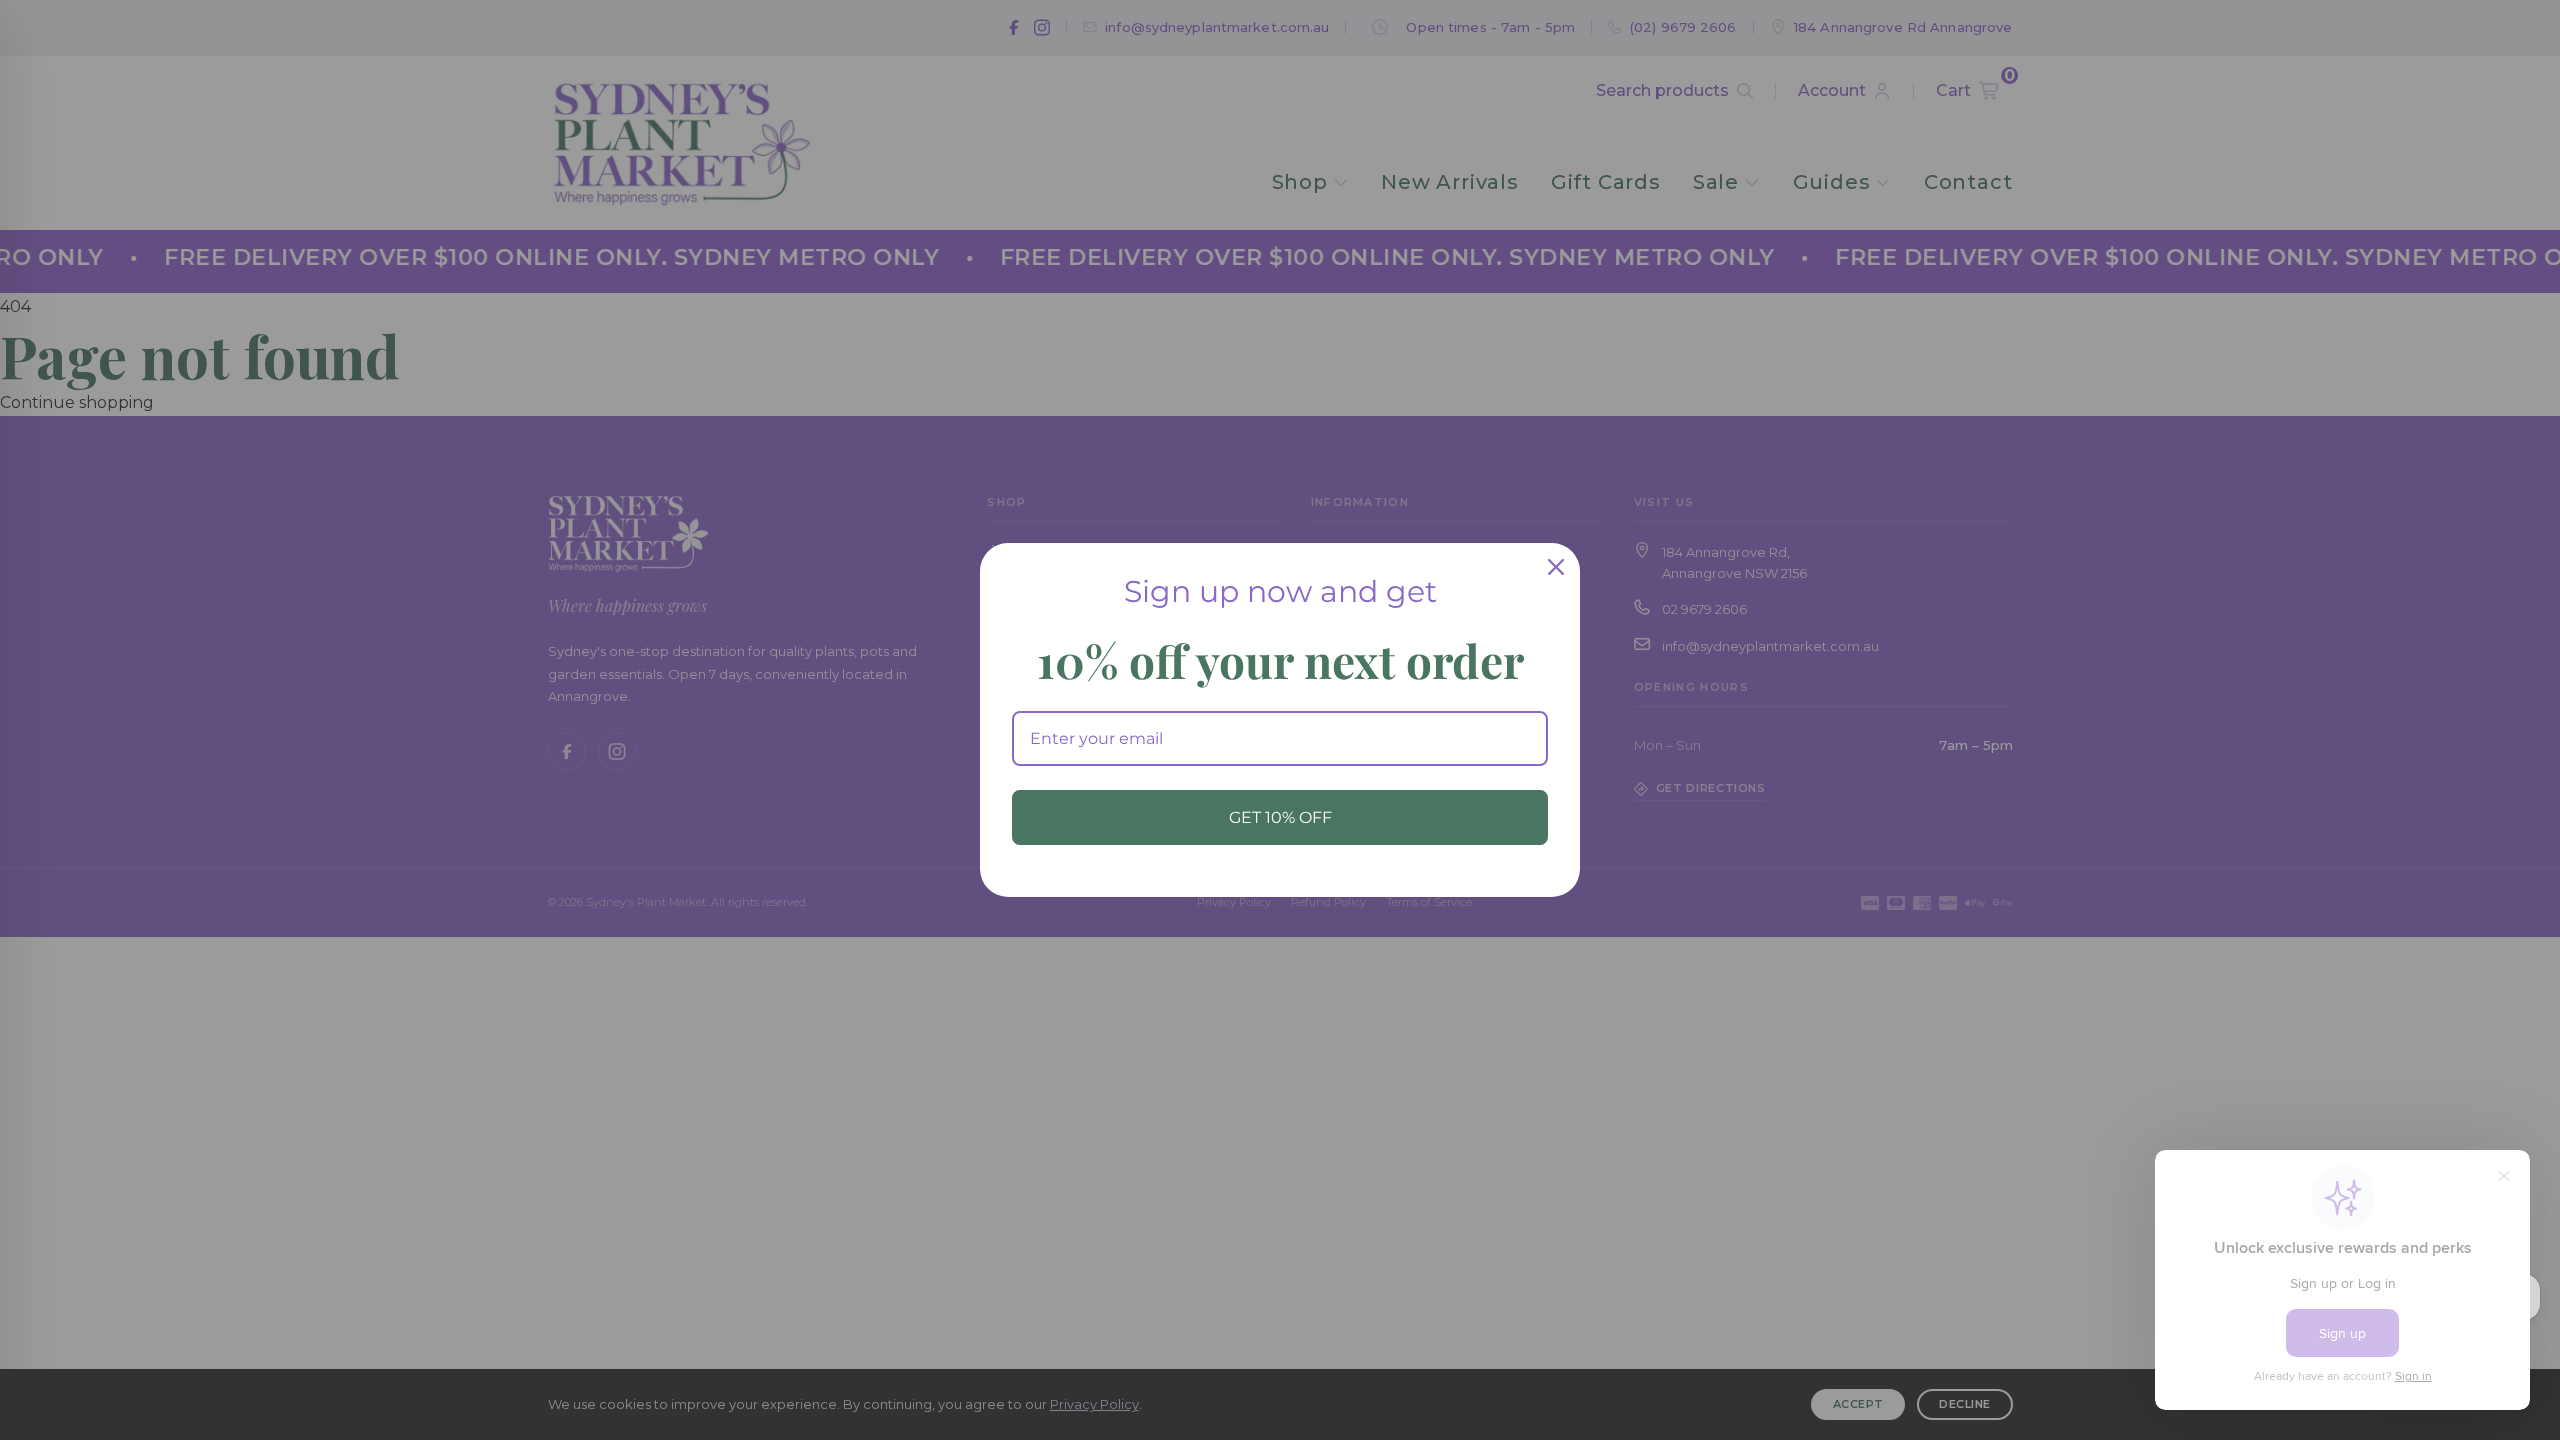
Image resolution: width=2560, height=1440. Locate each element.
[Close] (1556, 567)
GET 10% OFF (1280, 817)
